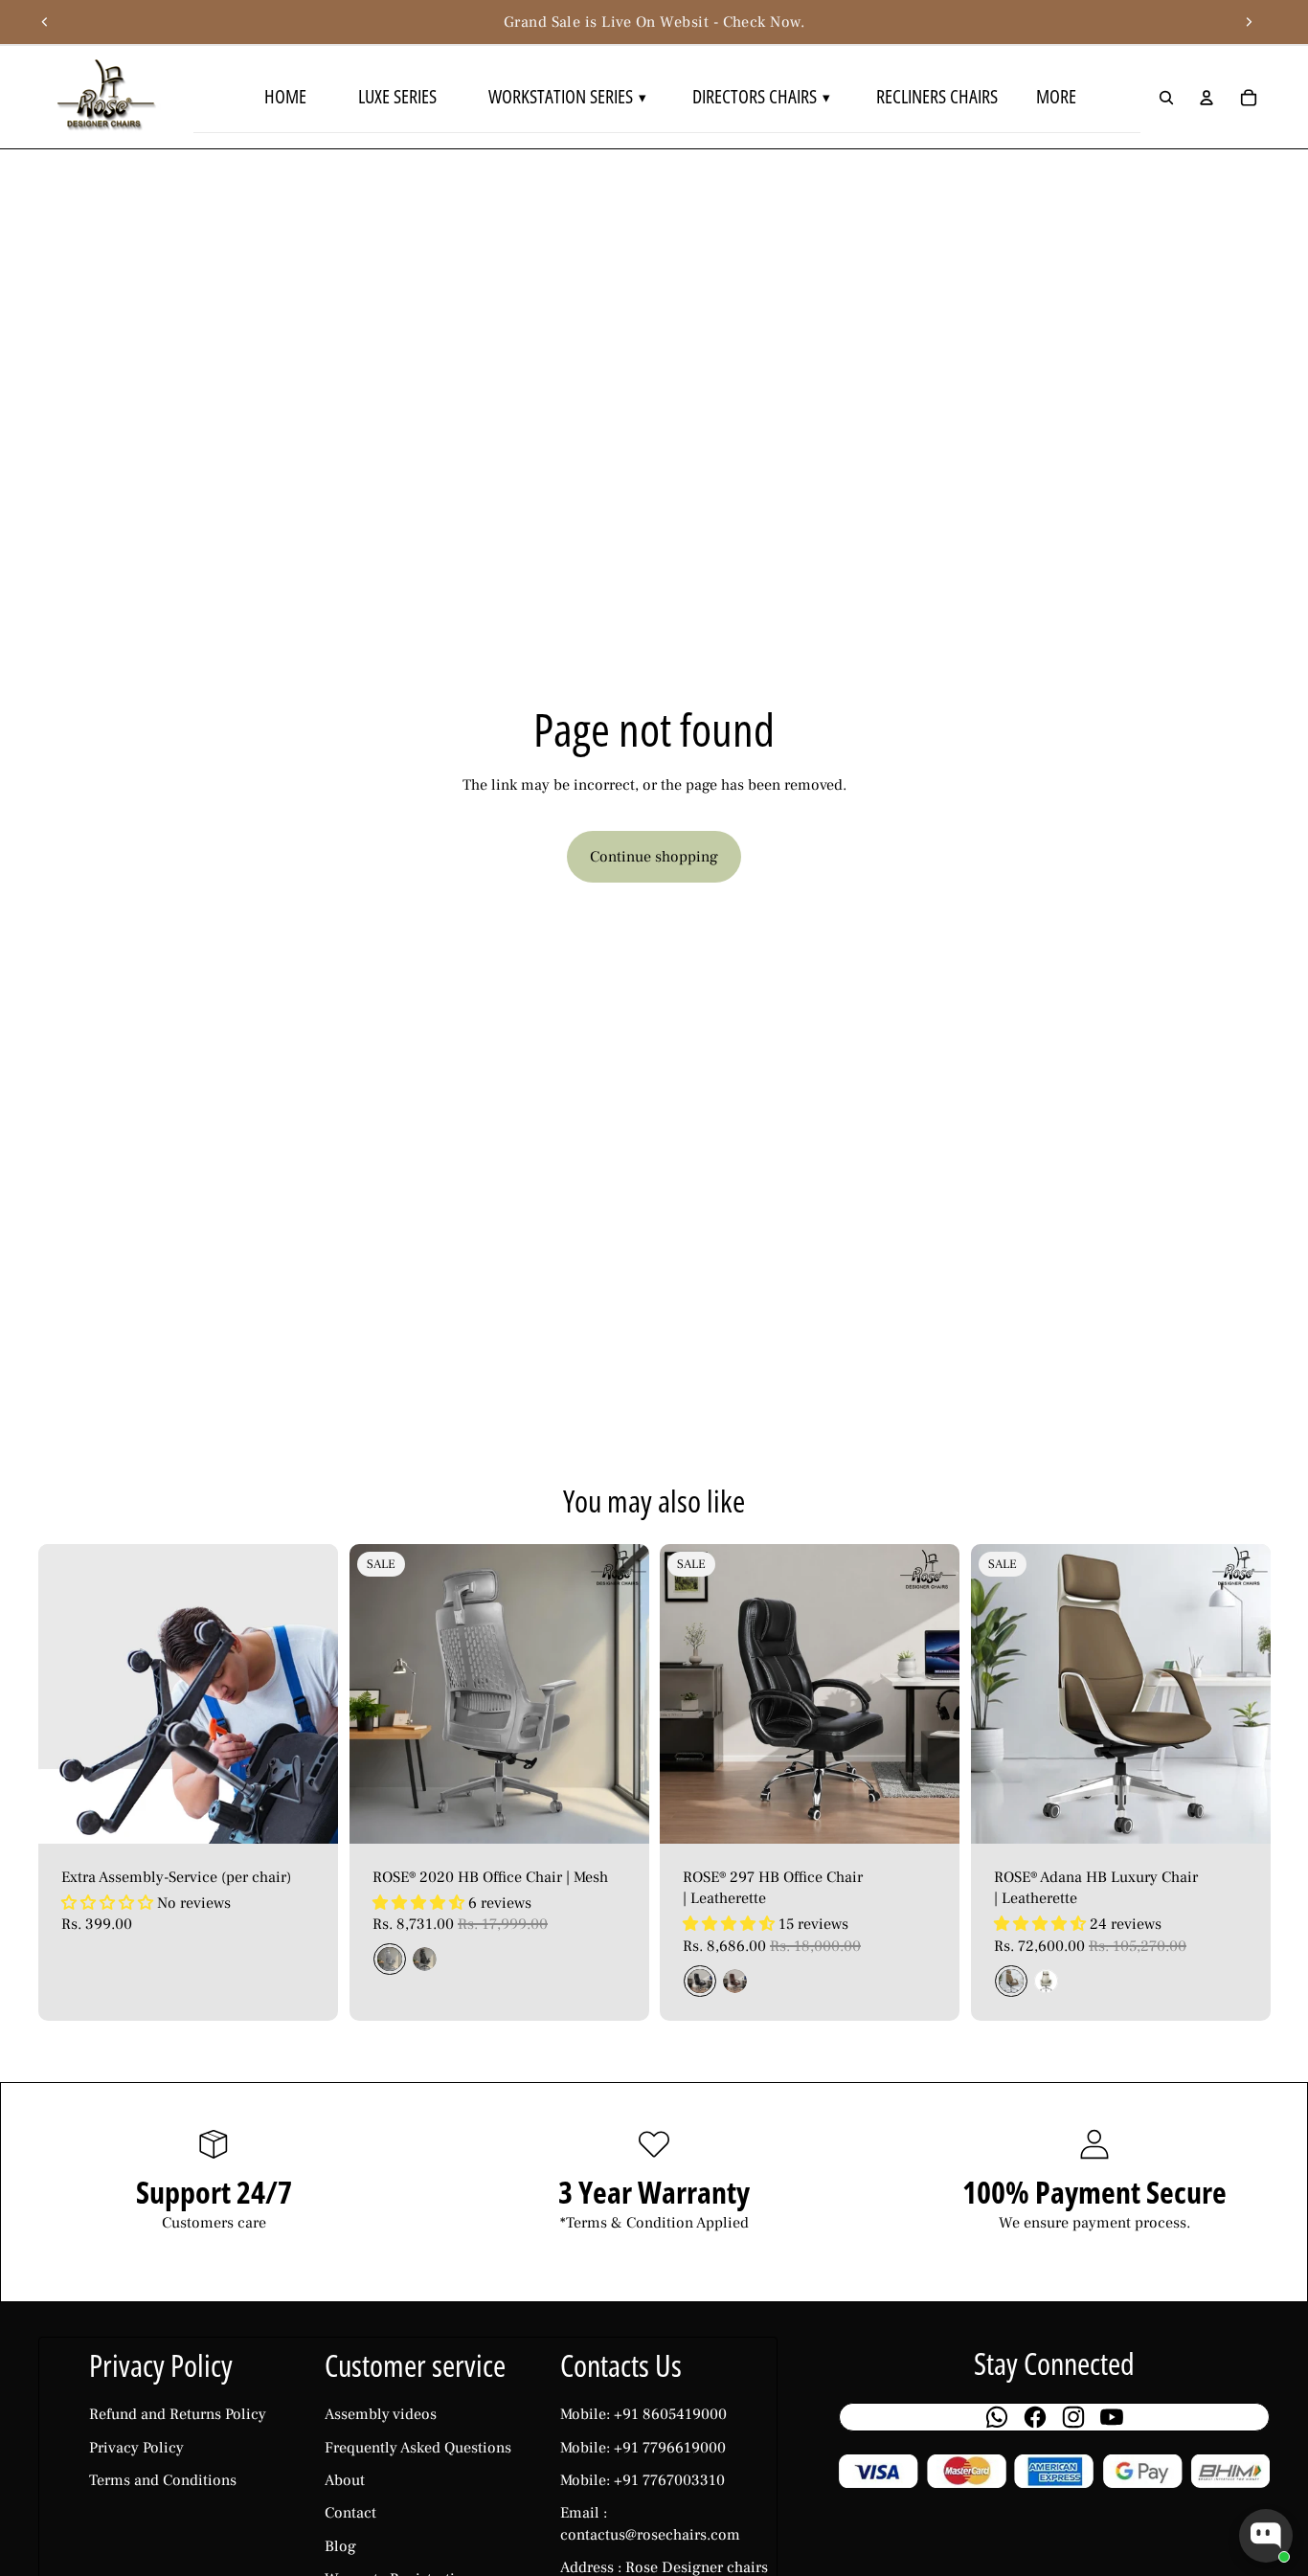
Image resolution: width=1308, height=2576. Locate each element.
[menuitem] (1059, 97)
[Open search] (1166, 98)
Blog (340, 2546)
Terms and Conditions (163, 2480)
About (345, 2480)
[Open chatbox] (1266, 2536)
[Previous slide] (45, 22)
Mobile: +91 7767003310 (643, 2480)
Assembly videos (381, 2414)
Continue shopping (654, 857)
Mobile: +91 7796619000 (643, 2448)
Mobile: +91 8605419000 (643, 2414)
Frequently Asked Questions (418, 2448)
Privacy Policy (136, 2448)
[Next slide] (1249, 22)
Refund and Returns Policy (178, 2414)
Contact (350, 2513)
